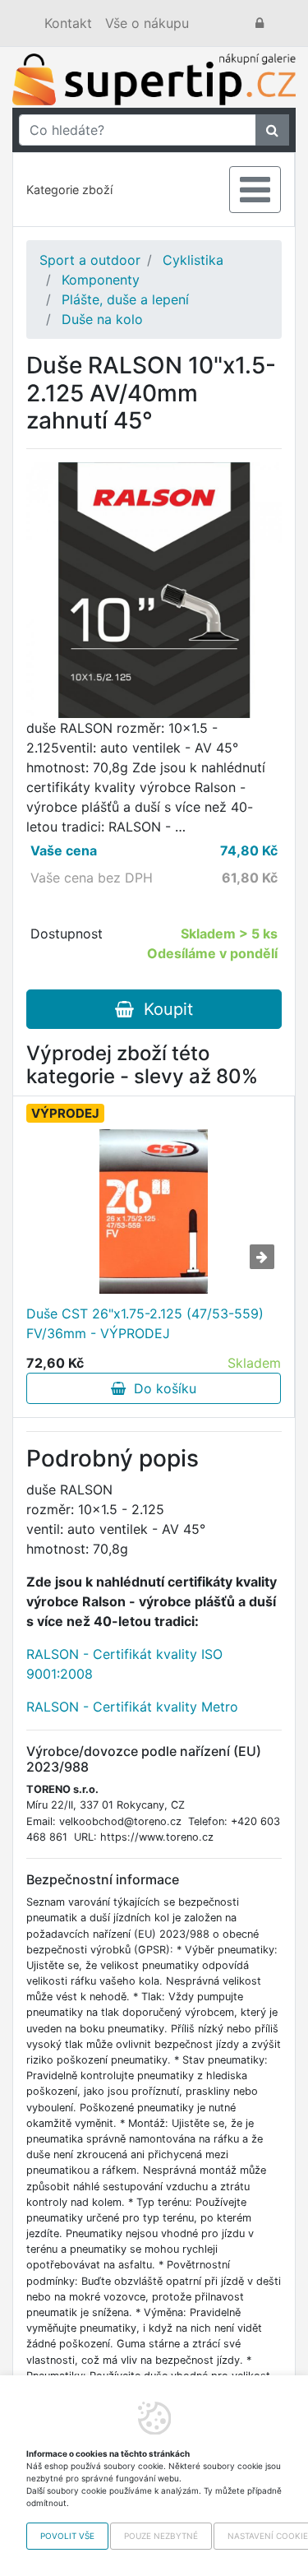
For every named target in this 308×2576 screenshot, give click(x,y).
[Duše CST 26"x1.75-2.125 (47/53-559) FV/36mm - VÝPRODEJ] (154, 1212)
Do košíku (161, 1388)
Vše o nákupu (147, 23)
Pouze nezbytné (161, 2536)
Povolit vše (67, 2536)
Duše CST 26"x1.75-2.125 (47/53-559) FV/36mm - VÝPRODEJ (145, 1323)
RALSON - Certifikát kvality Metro (132, 1707)
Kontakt (68, 23)
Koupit (163, 1009)
